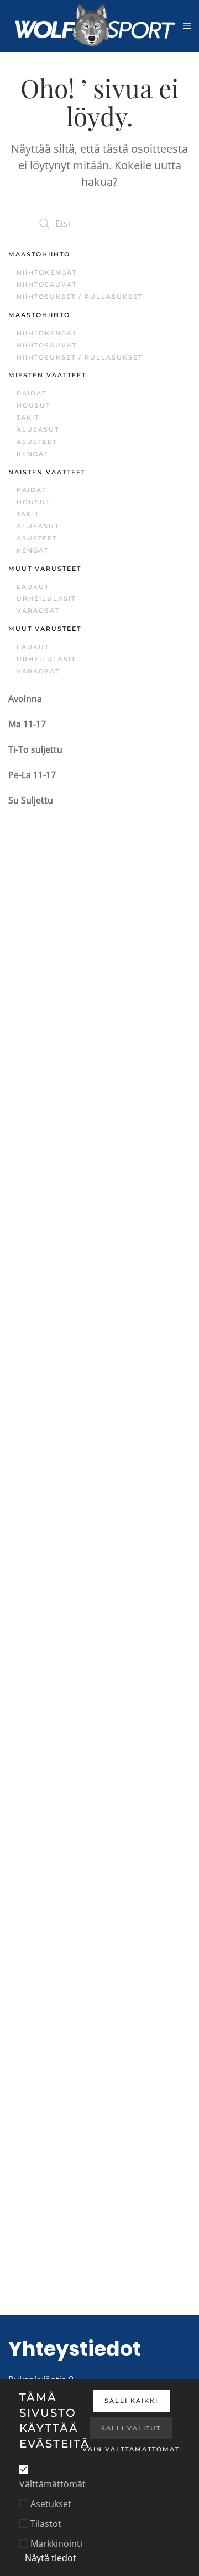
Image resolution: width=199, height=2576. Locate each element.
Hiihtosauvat (47, 285)
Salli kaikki (131, 2401)
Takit (28, 417)
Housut (33, 405)
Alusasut (38, 430)
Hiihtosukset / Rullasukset (80, 297)
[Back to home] (96, 26)
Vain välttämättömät (131, 2449)
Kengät (33, 454)
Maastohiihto (39, 254)
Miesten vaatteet (47, 375)
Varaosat (38, 610)
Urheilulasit (46, 598)
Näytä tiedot (51, 2558)
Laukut (33, 587)
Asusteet (37, 442)
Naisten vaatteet (47, 472)
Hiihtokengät (47, 272)
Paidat (32, 393)
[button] (187, 26)
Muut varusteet (45, 569)
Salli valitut (131, 2428)
